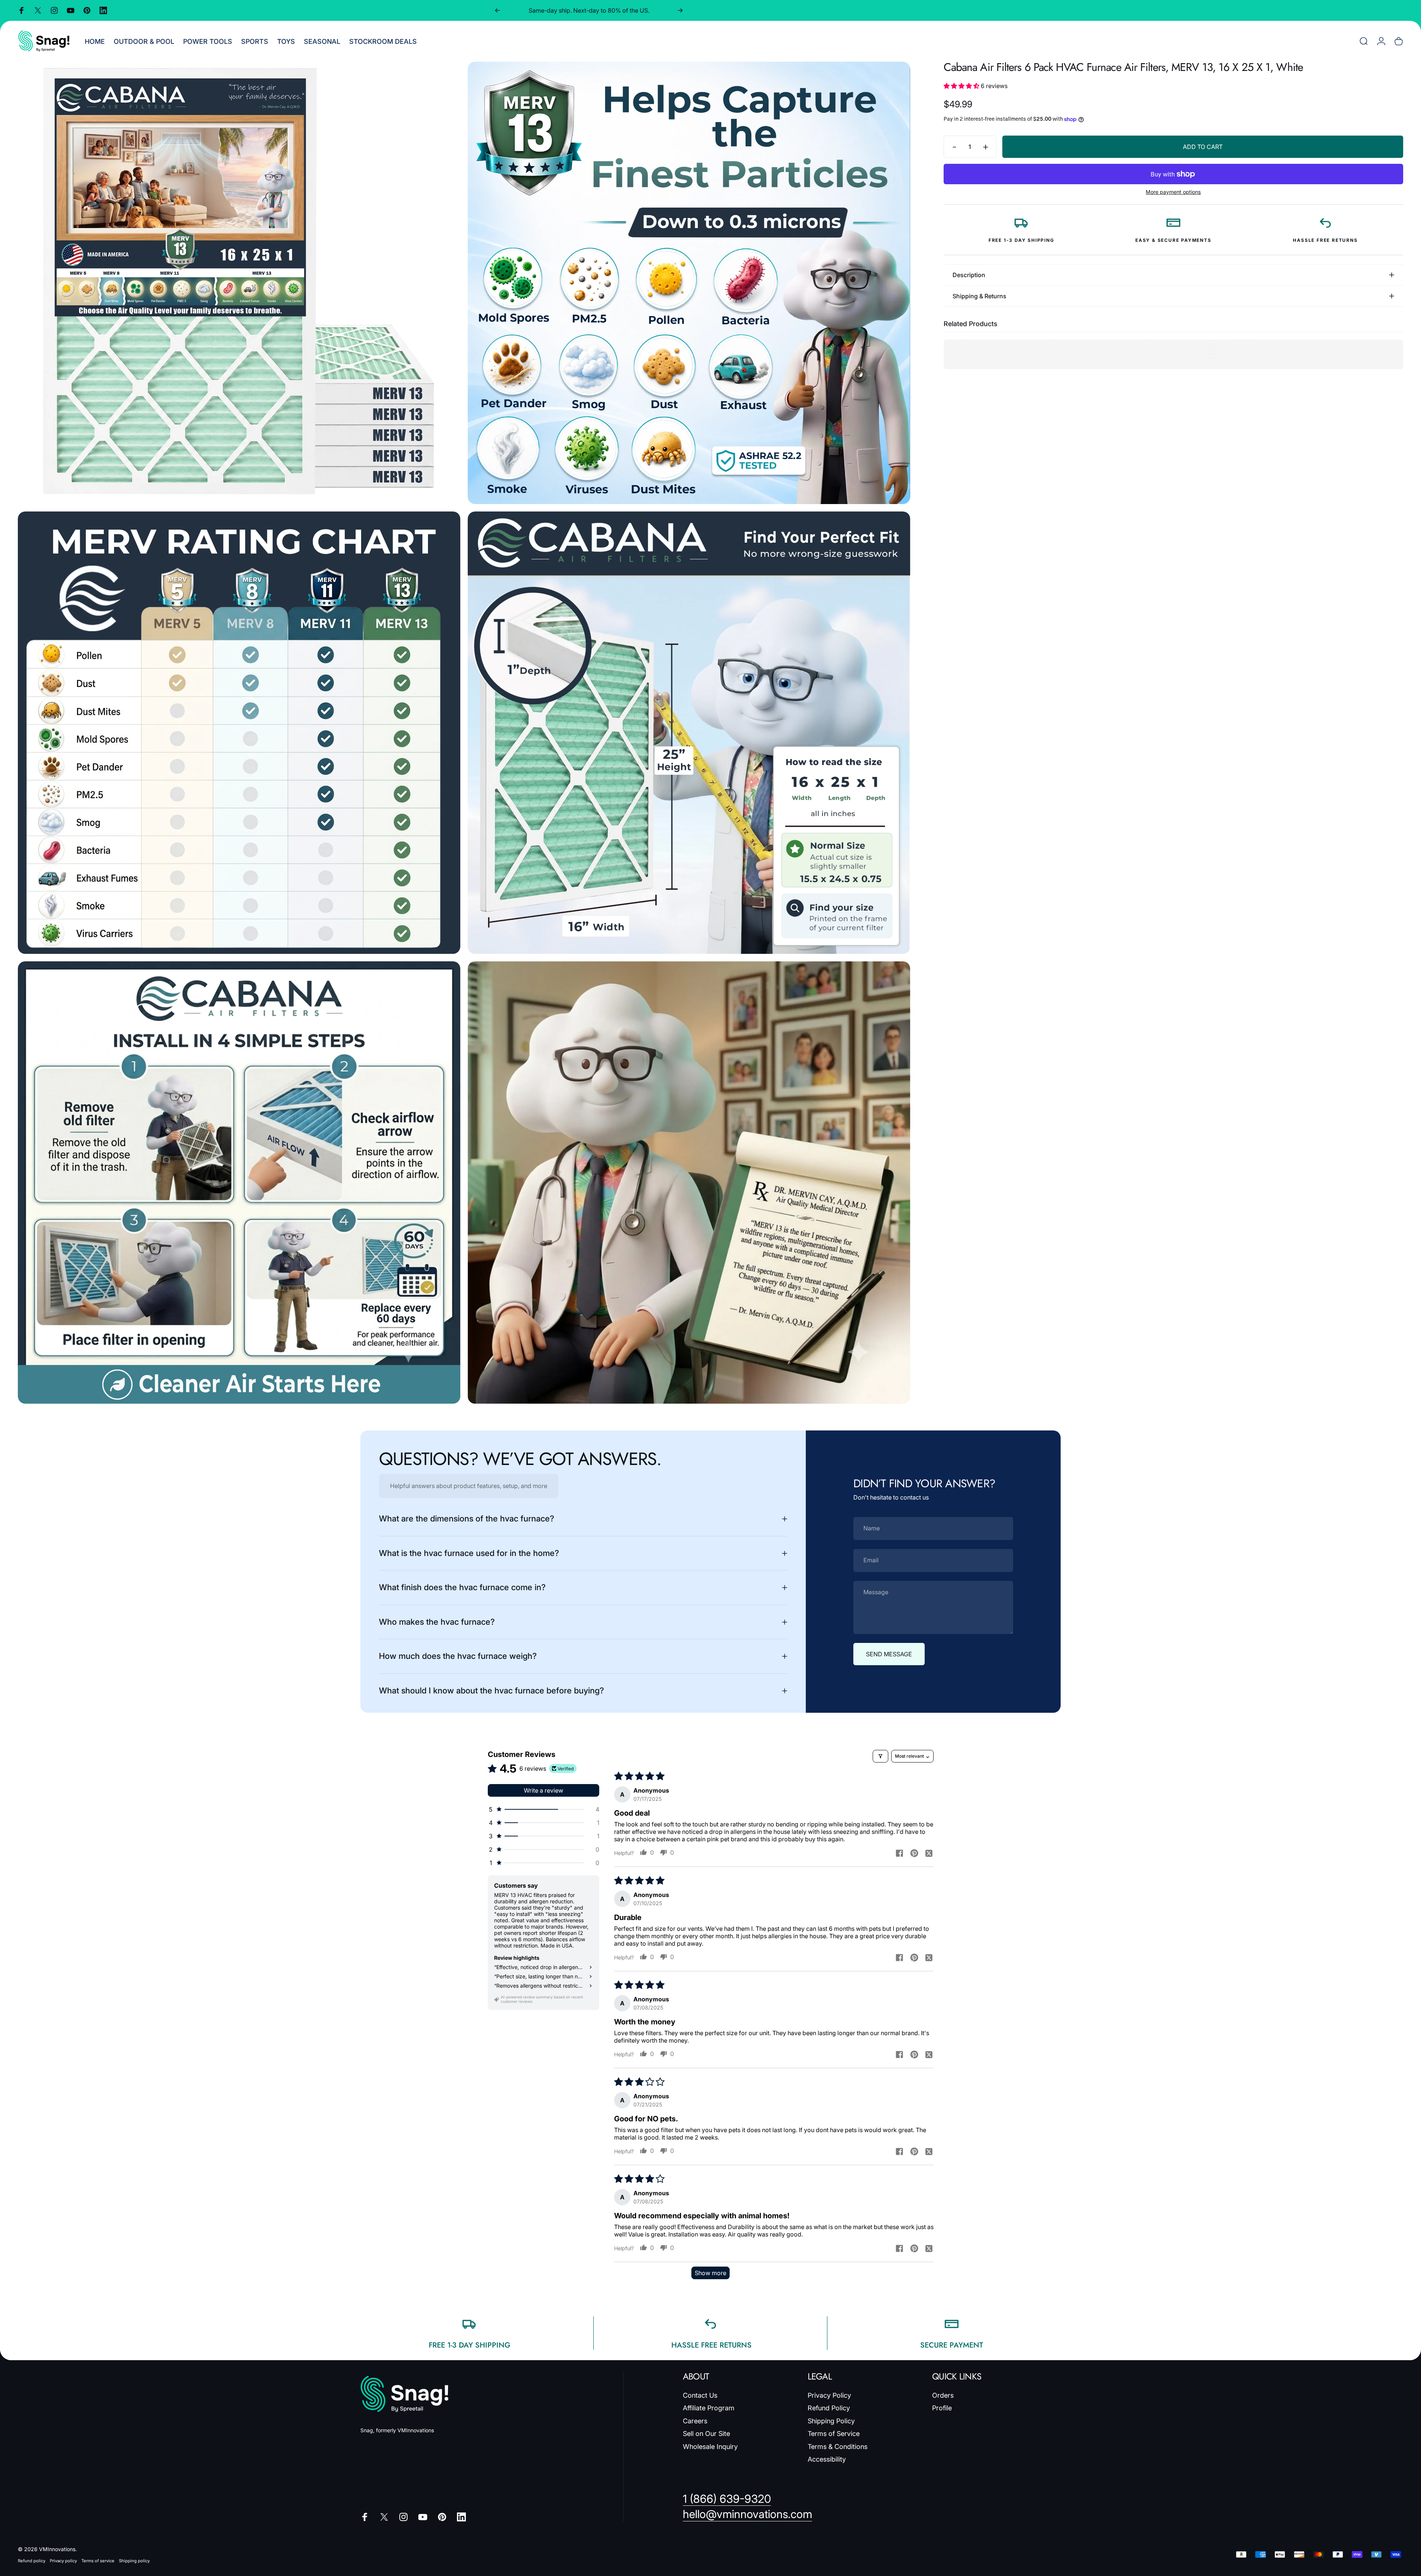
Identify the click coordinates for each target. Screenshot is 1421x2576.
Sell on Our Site (706, 2434)
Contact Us (700, 2395)
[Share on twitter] (929, 1853)
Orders (943, 2395)
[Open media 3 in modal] (239, 733)
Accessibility (827, 2459)
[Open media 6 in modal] (689, 1183)
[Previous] (497, 10)
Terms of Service (834, 2434)
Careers (695, 2421)
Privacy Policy (829, 2395)
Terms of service (98, 2561)
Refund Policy (829, 2408)
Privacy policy (63, 2561)
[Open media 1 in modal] (239, 283)
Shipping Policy (831, 2421)
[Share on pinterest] (914, 1853)
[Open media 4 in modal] (689, 733)
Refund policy (32, 2561)
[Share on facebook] (899, 1853)
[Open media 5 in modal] (239, 1183)
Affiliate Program (709, 2408)
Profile (942, 2408)
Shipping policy (134, 2561)
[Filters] (880, 1756)
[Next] (680, 10)
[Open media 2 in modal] (689, 283)
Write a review (544, 1790)
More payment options (1173, 192)
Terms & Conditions (838, 2447)
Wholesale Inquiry (710, 2447)
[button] (962, 86)
